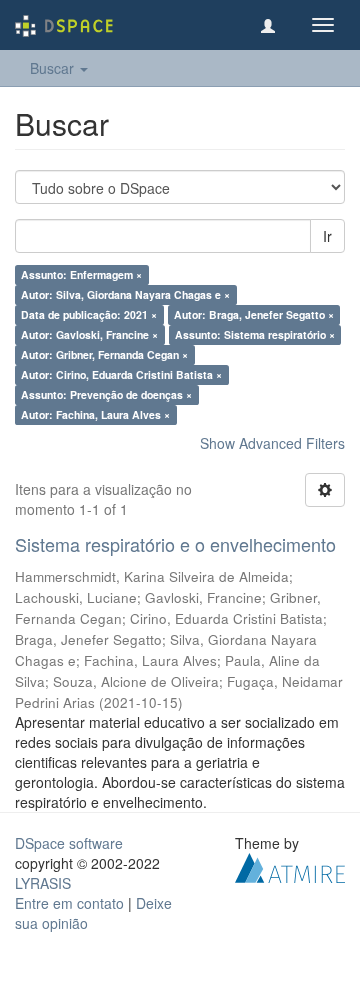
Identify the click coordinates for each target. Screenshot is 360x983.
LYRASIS (43, 883)
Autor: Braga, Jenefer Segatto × (254, 314)
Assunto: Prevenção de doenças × (106, 394)
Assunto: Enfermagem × (81, 274)
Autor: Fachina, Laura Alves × (95, 414)
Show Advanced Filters (272, 443)
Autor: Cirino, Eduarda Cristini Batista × (121, 374)
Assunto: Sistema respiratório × (255, 334)
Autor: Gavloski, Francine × (89, 334)
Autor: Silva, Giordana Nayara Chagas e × (125, 294)
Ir (327, 236)
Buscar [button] (54, 68)
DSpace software (69, 843)
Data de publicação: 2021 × (89, 314)
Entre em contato (69, 903)
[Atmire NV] (290, 865)
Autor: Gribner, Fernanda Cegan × (104, 354)
